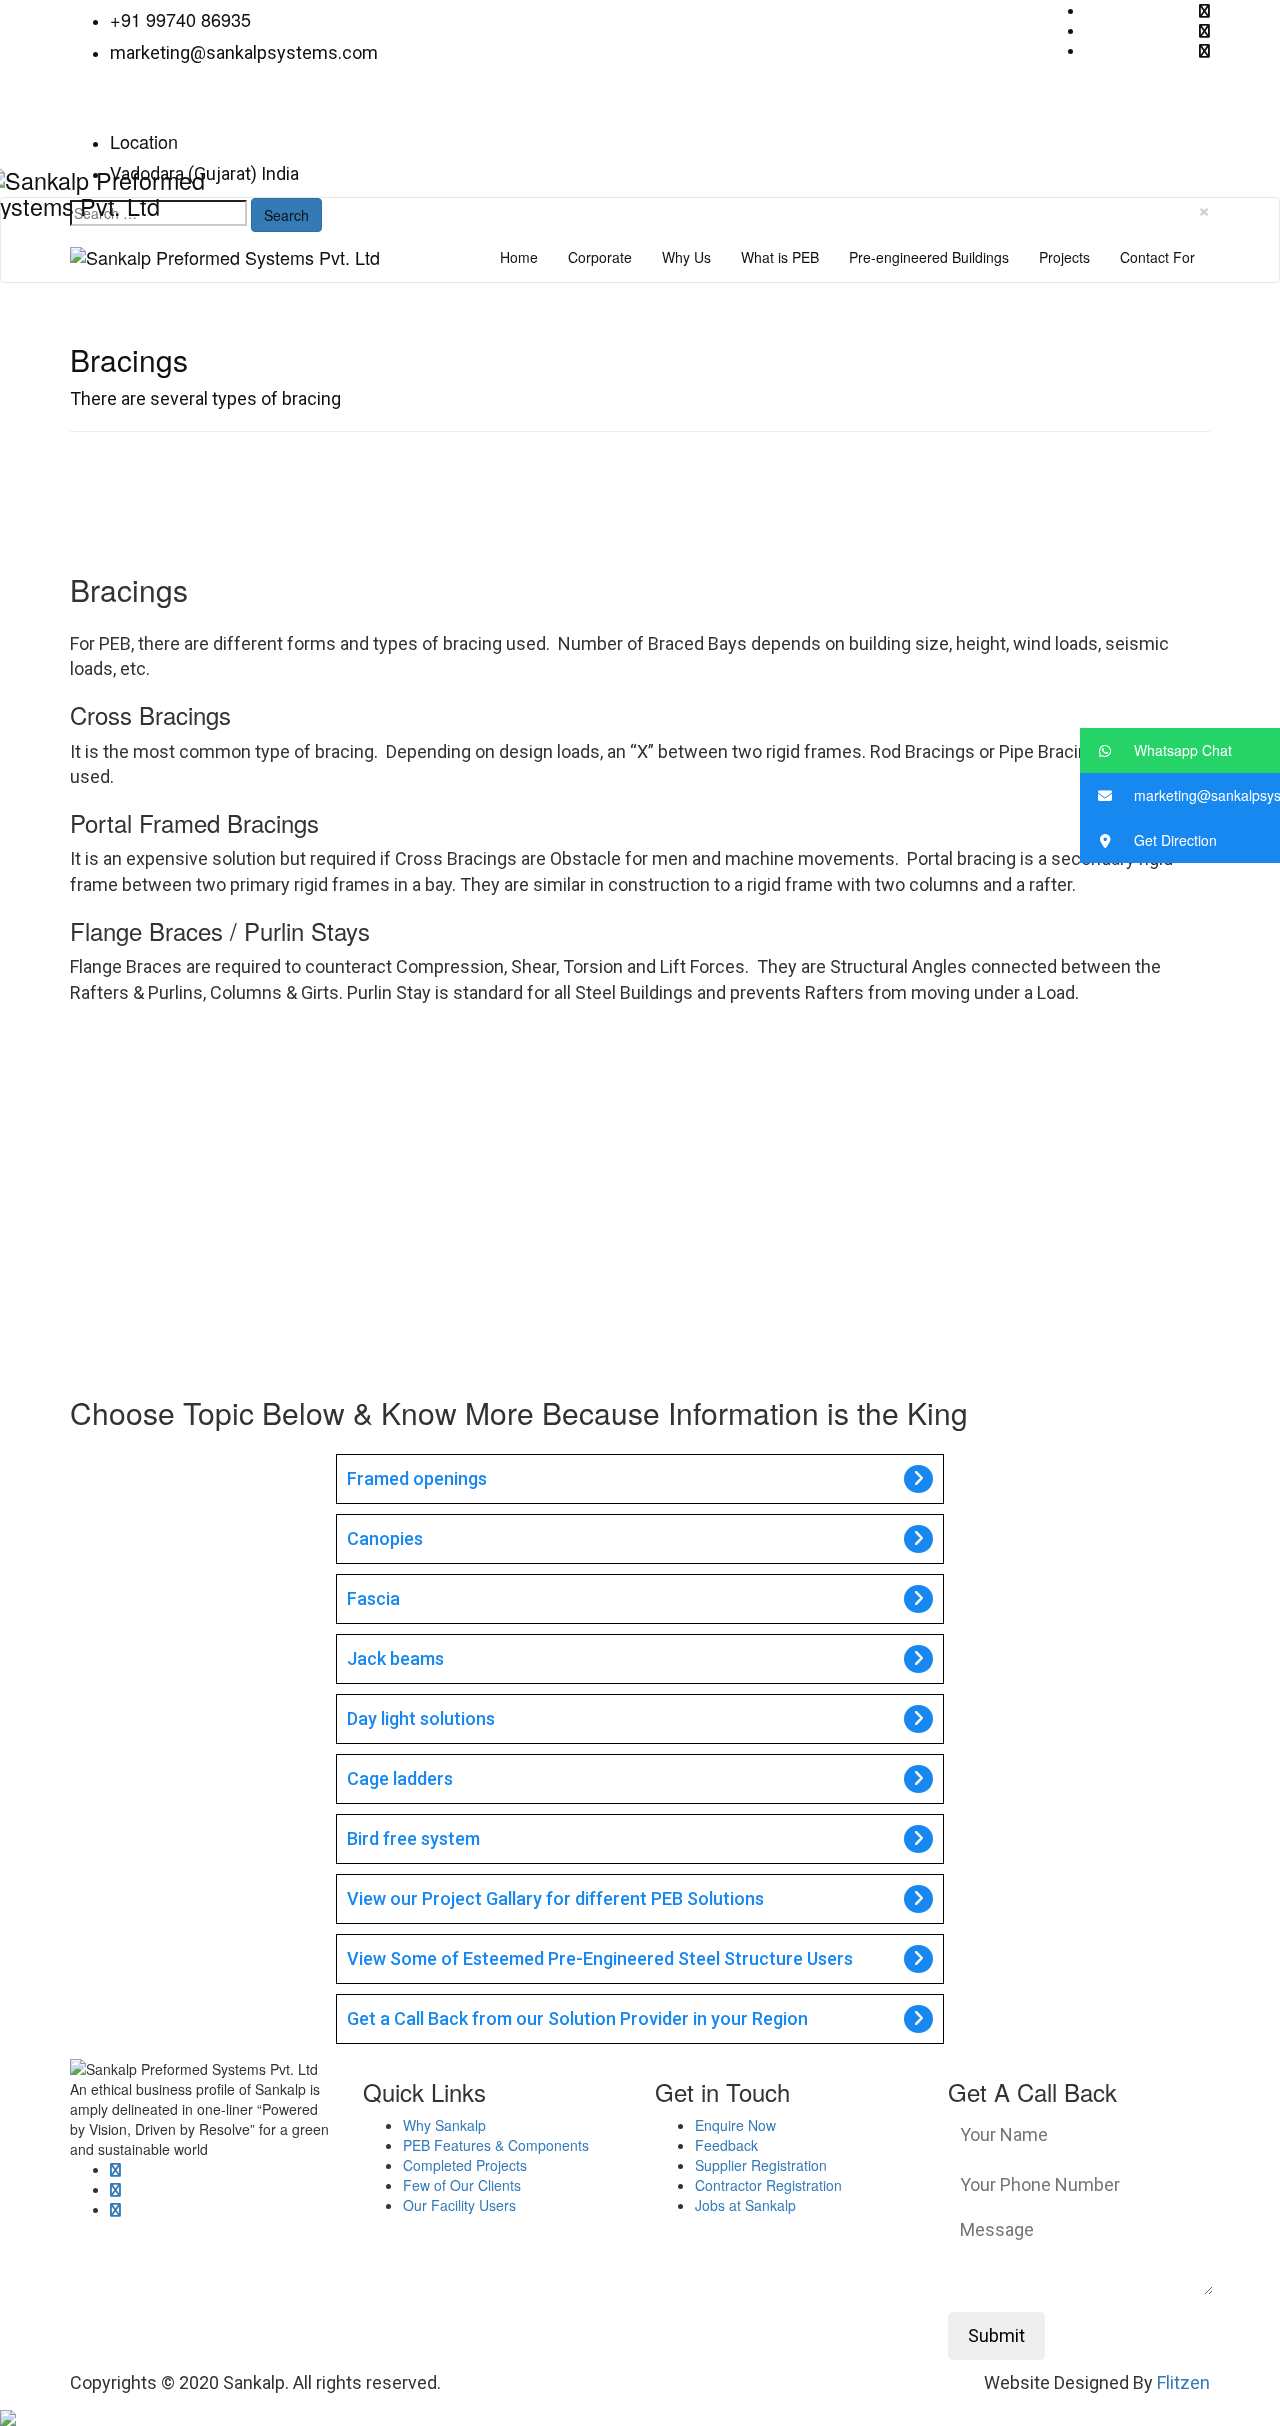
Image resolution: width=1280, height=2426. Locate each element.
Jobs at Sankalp (745, 2205)
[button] (1180, 750)
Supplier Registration (761, 2165)
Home (519, 257)
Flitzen (1183, 2382)
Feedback (726, 2145)
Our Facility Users (459, 2205)
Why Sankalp (444, 2125)
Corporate (600, 257)
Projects (1064, 257)
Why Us (686, 257)
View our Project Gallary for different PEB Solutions (555, 1898)
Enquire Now (735, 2125)
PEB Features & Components (496, 2145)
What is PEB (780, 257)
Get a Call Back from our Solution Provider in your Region (577, 2018)
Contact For (1157, 257)
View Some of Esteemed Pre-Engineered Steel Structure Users (600, 1958)
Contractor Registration (768, 2185)
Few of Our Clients (462, 2185)
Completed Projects (465, 2165)
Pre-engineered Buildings (929, 257)
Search (286, 215)
